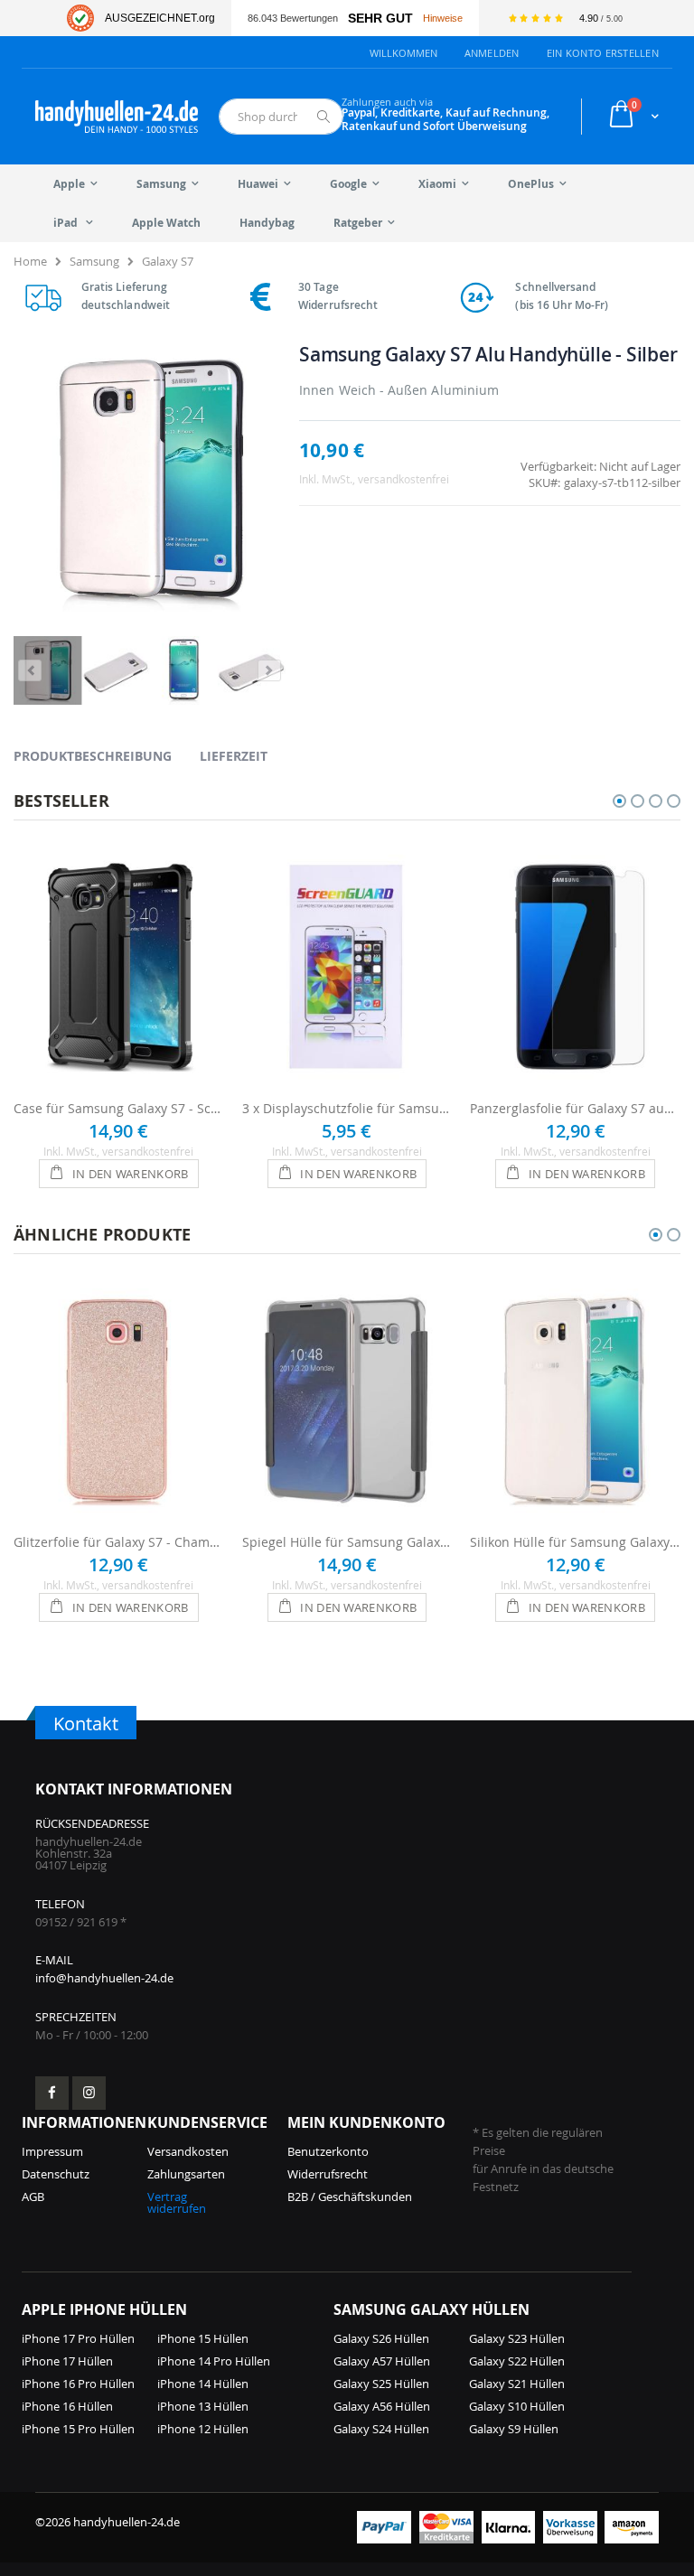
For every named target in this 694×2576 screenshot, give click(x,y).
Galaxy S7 (168, 261)
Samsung (94, 261)
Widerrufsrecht (328, 2174)
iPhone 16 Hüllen (67, 2406)
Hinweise (443, 18)
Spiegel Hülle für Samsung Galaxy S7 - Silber (347, 1542)
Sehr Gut (380, 19)
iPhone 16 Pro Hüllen (78, 2384)
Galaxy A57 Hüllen (382, 2361)
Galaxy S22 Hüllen (517, 2361)
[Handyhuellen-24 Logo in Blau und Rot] (117, 117)
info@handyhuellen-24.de (104, 1978)
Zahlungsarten (186, 2174)
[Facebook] (52, 2093)
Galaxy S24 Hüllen (381, 2429)
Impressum (52, 2151)
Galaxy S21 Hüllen (517, 2384)
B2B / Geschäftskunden (350, 2197)
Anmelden (492, 53)
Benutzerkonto (328, 2151)
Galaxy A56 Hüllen (382, 2406)
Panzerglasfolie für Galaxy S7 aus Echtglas (575, 1108)
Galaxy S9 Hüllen (514, 2429)
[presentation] (106, 755)
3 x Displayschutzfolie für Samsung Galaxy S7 (347, 1108)
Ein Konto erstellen (603, 53)
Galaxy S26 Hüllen (381, 2338)
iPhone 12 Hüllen (203, 2429)
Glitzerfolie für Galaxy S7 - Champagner (119, 1542)
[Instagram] (89, 2093)
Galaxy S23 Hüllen (517, 2338)
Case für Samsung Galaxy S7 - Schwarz (119, 1108)
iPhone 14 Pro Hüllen (214, 2361)
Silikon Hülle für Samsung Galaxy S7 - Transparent (575, 1542)
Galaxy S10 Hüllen (517, 2406)
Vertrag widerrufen (177, 2202)
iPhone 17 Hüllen (67, 2361)
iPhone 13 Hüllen (203, 2406)
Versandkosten (188, 2151)
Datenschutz (56, 2174)
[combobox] (281, 117)
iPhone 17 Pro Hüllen (78, 2338)
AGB (33, 2197)
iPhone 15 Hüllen (203, 2338)
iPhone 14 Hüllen (203, 2384)
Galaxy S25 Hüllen (381, 2384)
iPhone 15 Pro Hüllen (78, 2429)
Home (30, 261)
